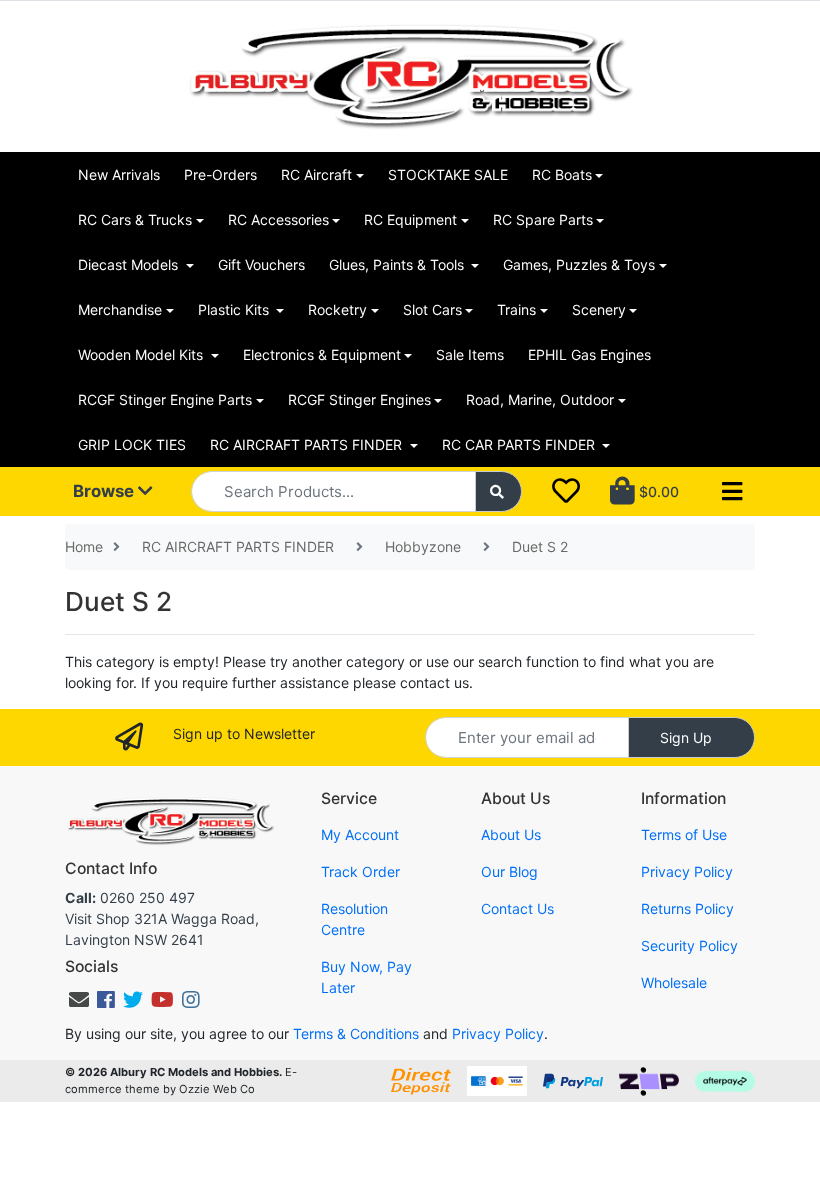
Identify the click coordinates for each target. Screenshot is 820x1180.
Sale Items (470, 354)
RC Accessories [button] (278, 219)
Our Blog (509, 871)
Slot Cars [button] (432, 309)
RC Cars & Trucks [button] (135, 219)
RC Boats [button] (562, 174)
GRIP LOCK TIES (132, 444)
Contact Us (517, 908)
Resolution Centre (354, 919)
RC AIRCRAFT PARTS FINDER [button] (308, 444)
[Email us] (79, 1000)
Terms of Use (684, 834)
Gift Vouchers (261, 264)
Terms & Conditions (356, 1033)
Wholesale (674, 982)
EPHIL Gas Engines (589, 354)
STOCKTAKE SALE (448, 174)
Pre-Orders (220, 174)
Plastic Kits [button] (235, 309)
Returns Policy (687, 908)
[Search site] (499, 491)
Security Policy (689, 945)
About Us (511, 834)
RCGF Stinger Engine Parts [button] (165, 399)
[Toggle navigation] (732, 492)
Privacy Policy (687, 871)
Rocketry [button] (337, 309)
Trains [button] (516, 309)
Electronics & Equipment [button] (322, 354)
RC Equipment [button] (410, 219)
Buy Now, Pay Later (366, 977)
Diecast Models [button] (130, 264)
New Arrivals (119, 174)
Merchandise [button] (120, 309)
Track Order (360, 871)
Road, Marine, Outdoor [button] (540, 399)
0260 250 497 (130, 897)
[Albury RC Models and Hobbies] (410, 74)
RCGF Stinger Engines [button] (359, 399)
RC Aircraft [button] (316, 174)
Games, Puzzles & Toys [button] (579, 264)
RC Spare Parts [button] (543, 219)
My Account (360, 834)
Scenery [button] (599, 309)
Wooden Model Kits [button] (142, 354)
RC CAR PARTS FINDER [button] (520, 444)
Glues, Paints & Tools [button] (398, 264)
